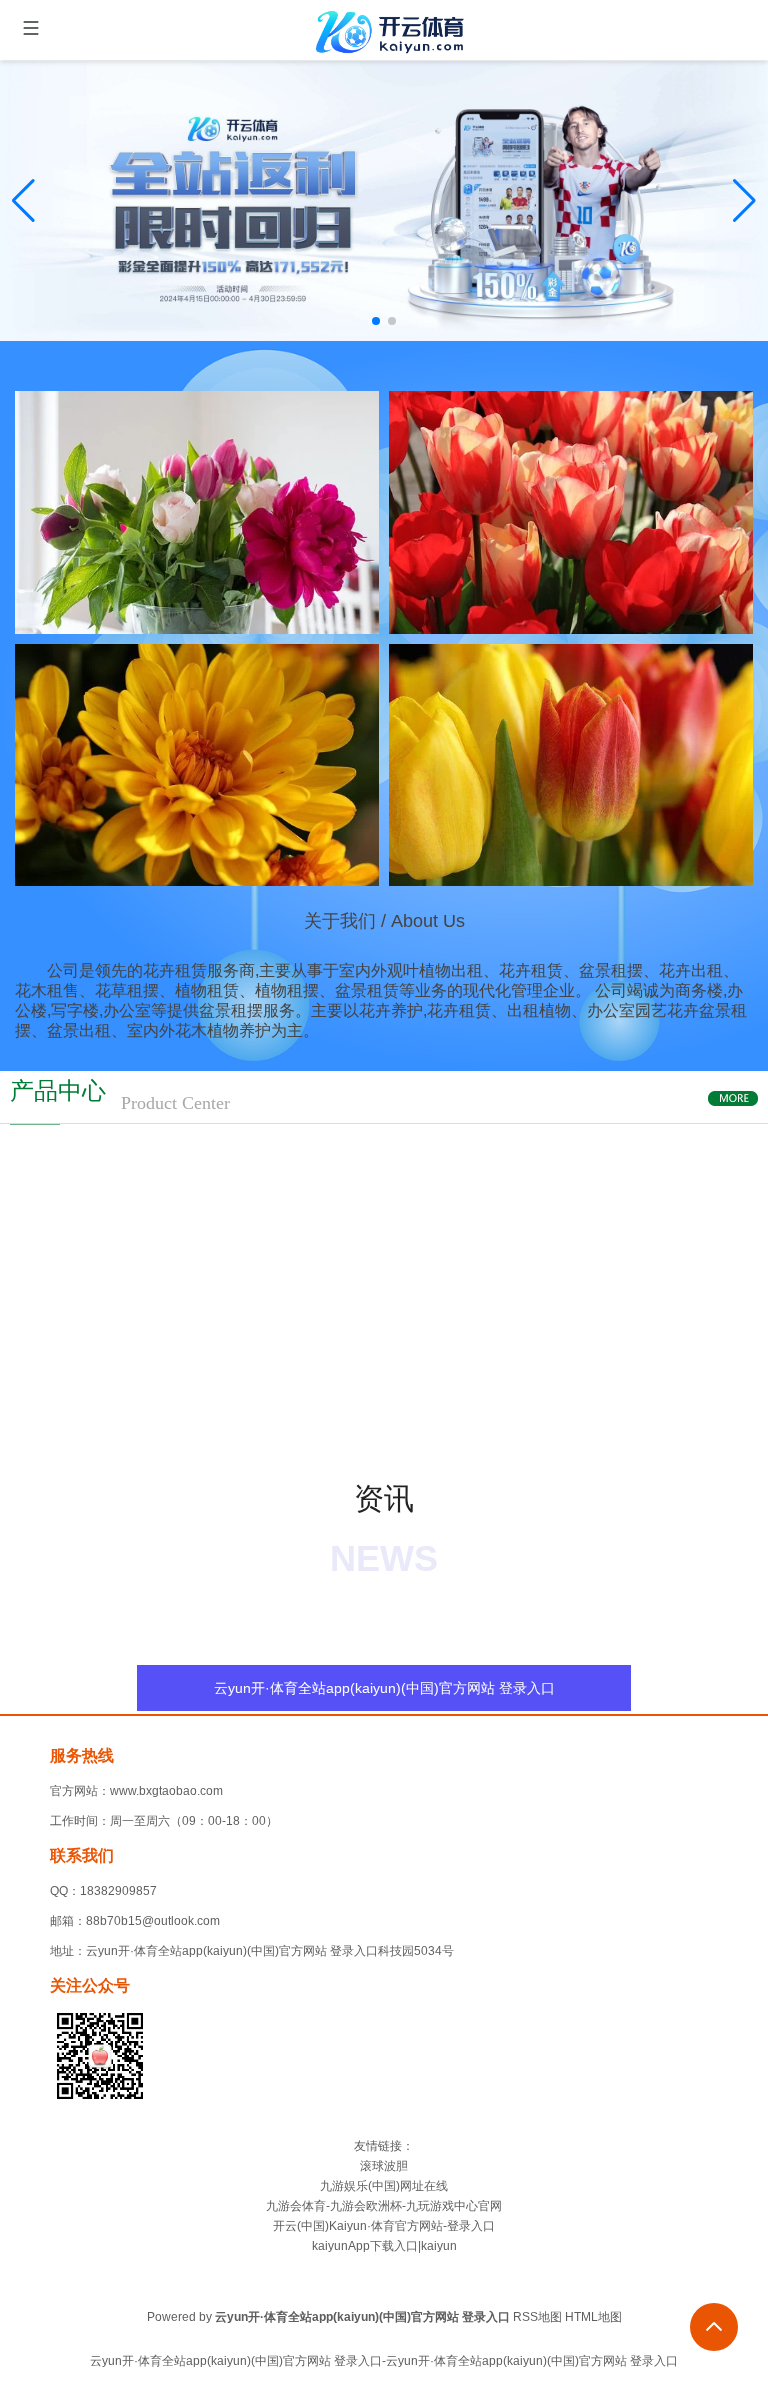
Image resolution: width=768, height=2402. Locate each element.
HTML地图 (593, 2317)
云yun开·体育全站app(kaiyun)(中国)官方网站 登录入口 (384, 1688)
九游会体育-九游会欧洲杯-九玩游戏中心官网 (384, 2206)
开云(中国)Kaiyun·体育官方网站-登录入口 (384, 2226)
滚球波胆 (384, 2166)
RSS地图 (537, 2317)
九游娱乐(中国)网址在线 (384, 2186)
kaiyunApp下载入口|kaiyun (384, 2246)
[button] (744, 201)
